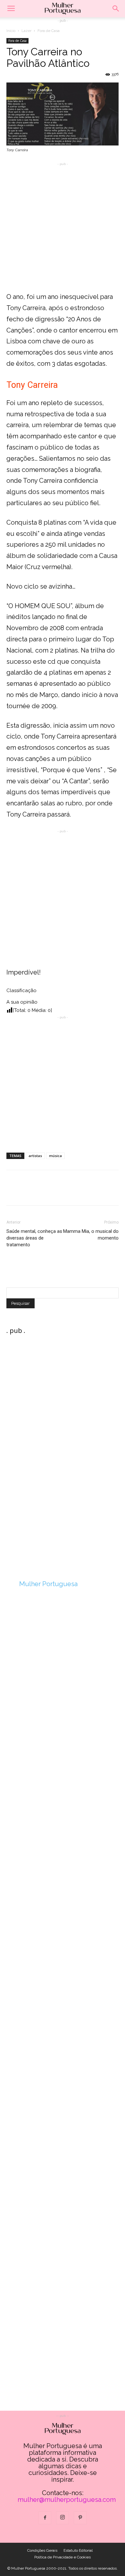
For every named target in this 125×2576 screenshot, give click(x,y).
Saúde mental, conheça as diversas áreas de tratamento (34, 1238)
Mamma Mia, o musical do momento (91, 1235)
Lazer (26, 31)
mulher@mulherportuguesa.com (67, 2500)
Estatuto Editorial (78, 2550)
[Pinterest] (80, 2518)
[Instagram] (63, 2518)
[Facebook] (45, 2518)
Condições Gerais (42, 2550)
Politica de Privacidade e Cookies (63, 2557)
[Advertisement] (63, 229)
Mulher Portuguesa (48, 1584)
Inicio (11, 31)
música (55, 1156)
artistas (35, 1156)
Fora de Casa (49, 31)
